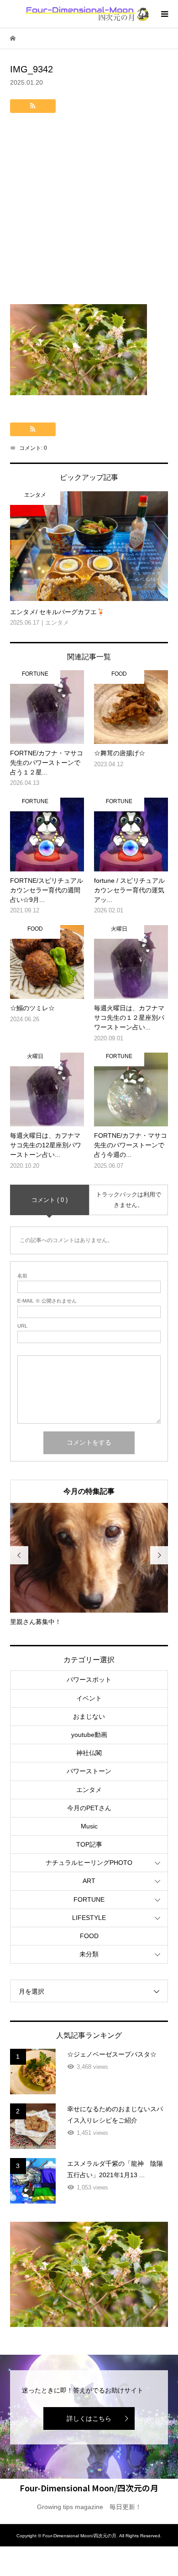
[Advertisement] (89, 211)
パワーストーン (89, 1771)
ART (89, 1881)
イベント (89, 1698)
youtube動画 (89, 1735)
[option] (89, 1565)
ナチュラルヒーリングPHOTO (89, 1863)
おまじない (89, 1716)
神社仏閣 (89, 1753)
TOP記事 (89, 1844)
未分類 (89, 1954)
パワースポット (89, 1680)
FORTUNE (89, 1899)
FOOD (89, 1936)
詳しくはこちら (89, 2418)
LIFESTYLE (89, 1918)
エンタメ (89, 1790)
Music (89, 1826)
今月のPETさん (89, 1808)
